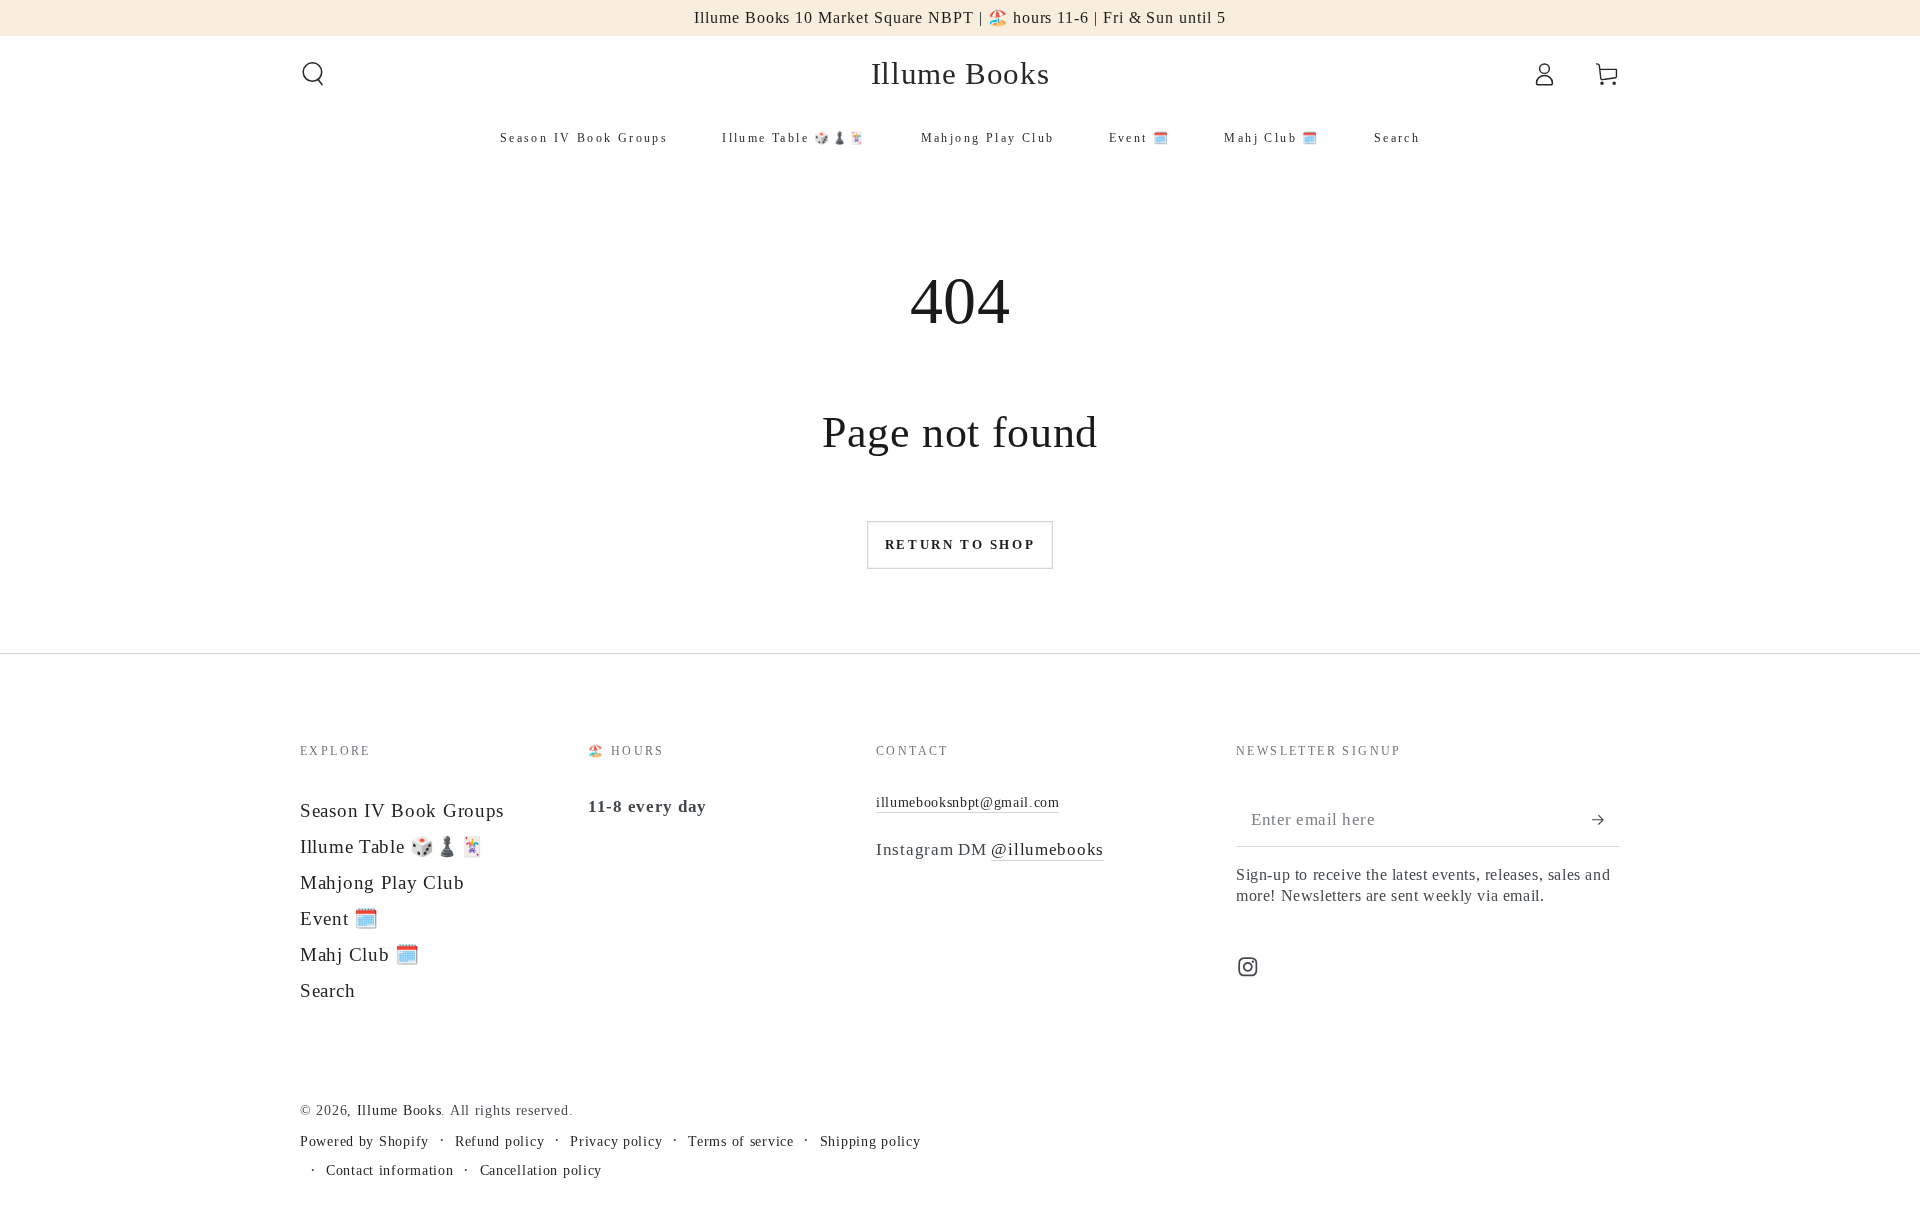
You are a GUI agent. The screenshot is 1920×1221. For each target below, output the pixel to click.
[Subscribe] (1606, 819)
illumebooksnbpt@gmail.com (968, 802)
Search (327, 990)
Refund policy (499, 1141)
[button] (313, 74)
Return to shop (960, 544)
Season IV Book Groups (402, 810)
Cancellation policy (541, 1170)
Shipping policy (870, 1141)
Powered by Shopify (364, 1141)
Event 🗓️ (339, 918)
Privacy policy (616, 1141)
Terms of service (741, 1141)
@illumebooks (1047, 849)
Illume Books (399, 1110)
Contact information (390, 1170)
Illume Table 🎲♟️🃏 (392, 846)
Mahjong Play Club (382, 882)
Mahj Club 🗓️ (360, 954)
